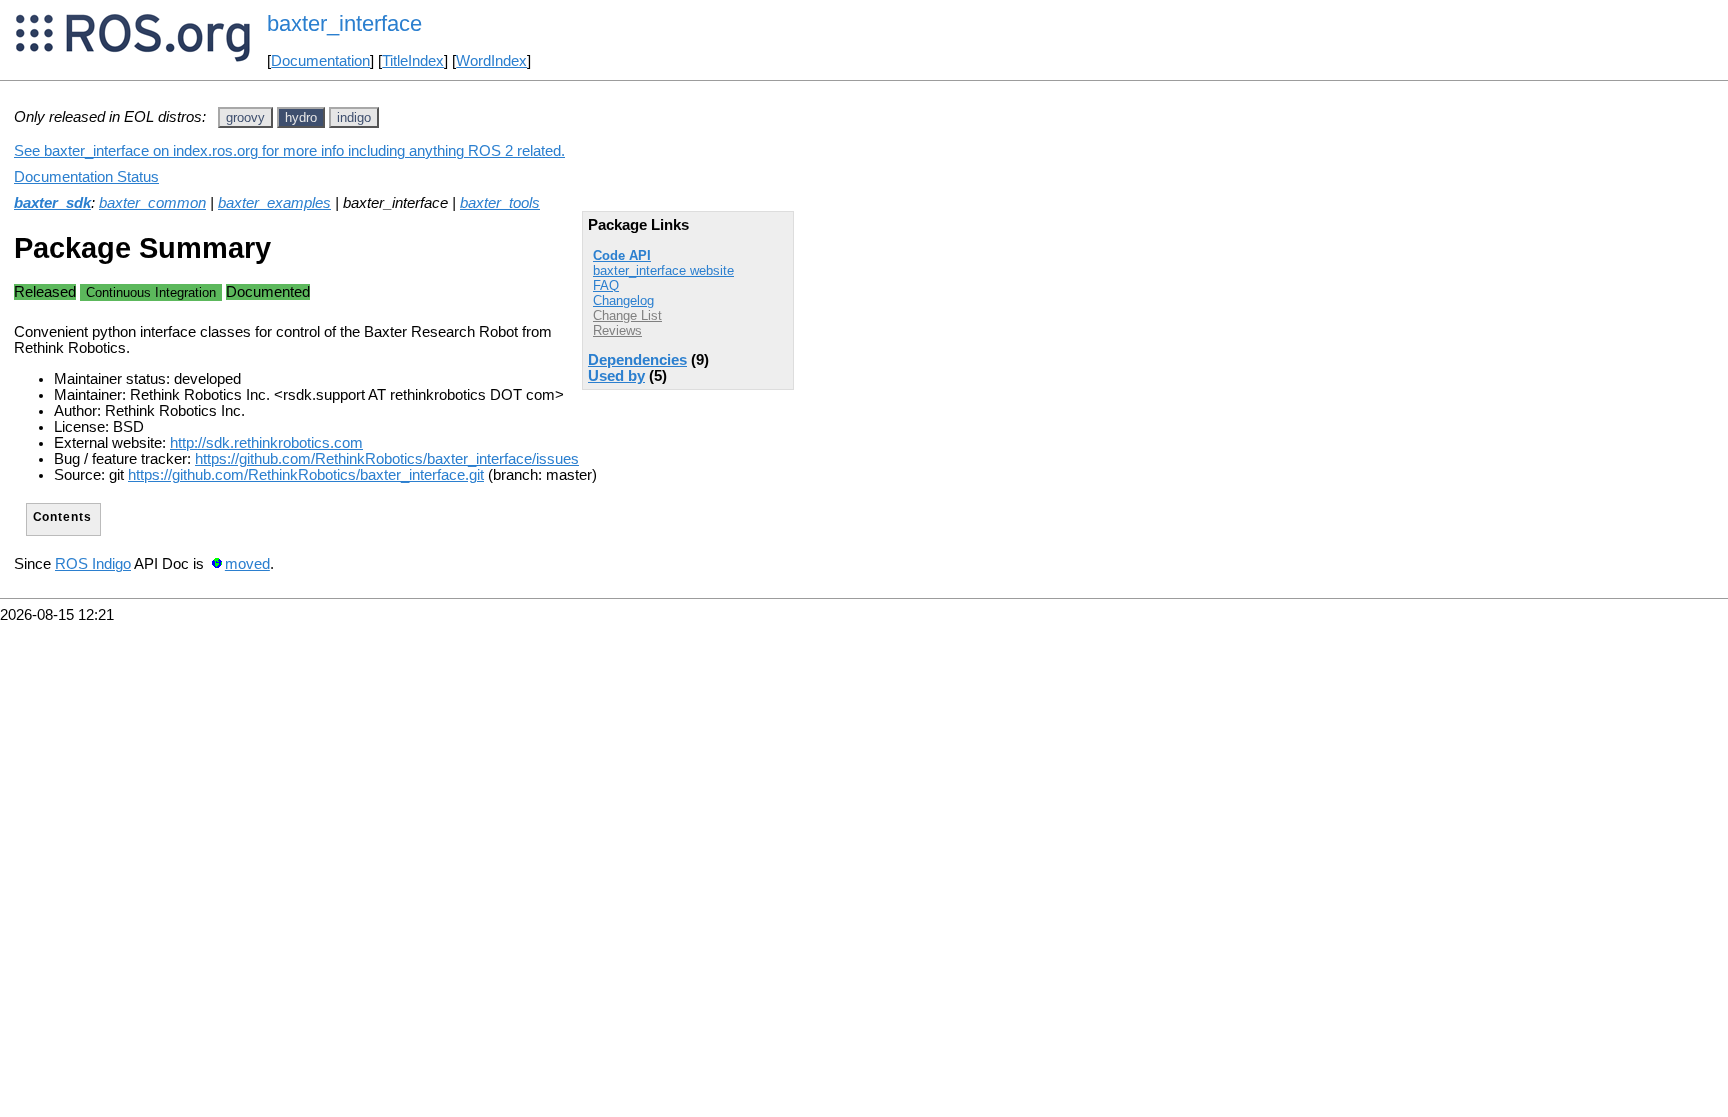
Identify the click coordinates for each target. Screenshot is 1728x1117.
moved (247, 564)
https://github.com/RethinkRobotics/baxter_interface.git (306, 475)
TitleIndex (413, 61)
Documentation (320, 61)
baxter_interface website (663, 270)
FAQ (606, 285)
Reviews (617, 330)
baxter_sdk (52, 203)
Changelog (623, 300)
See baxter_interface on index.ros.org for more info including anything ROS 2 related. (289, 151)
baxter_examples (274, 203)
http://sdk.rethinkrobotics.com (266, 443)
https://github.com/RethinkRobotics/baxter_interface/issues (387, 459)
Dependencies (637, 360)
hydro (301, 117)
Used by (616, 376)
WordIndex (491, 61)
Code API (622, 255)
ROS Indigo (93, 564)
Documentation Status (86, 177)
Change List (627, 315)
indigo (354, 117)
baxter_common (152, 203)
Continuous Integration (151, 292)
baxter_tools (500, 203)
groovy (245, 117)
